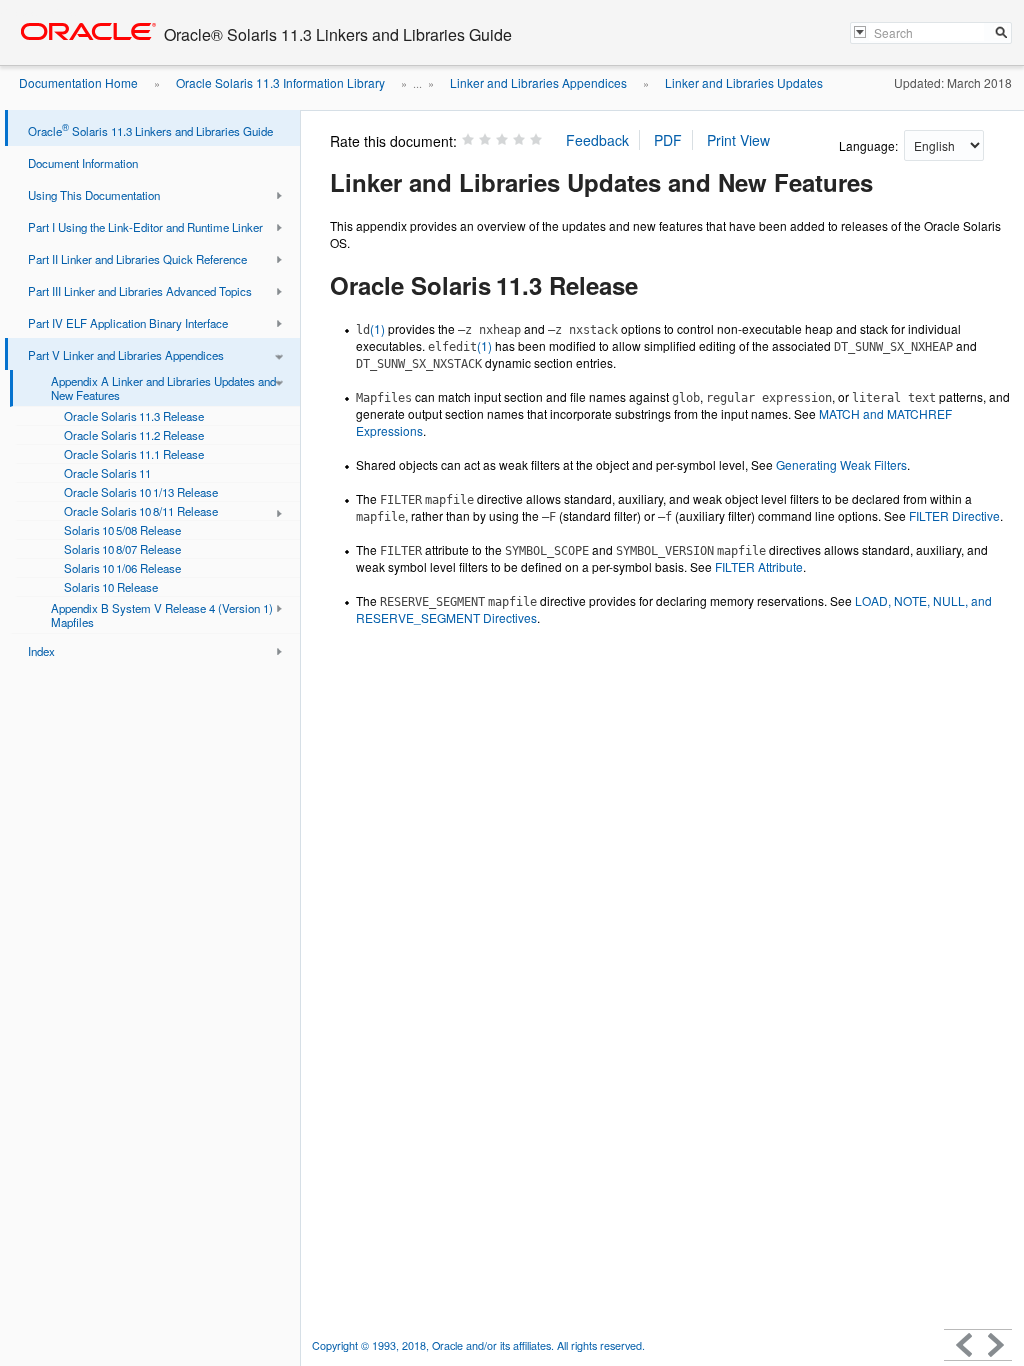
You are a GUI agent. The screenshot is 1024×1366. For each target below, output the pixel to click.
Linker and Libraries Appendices (538, 82)
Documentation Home (78, 82)
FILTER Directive (954, 515)
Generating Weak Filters (841, 464)
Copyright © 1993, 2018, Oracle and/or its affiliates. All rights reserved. (478, 1345)
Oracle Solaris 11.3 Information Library (280, 82)
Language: (870, 145)
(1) (370, 328)
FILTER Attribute (759, 566)
